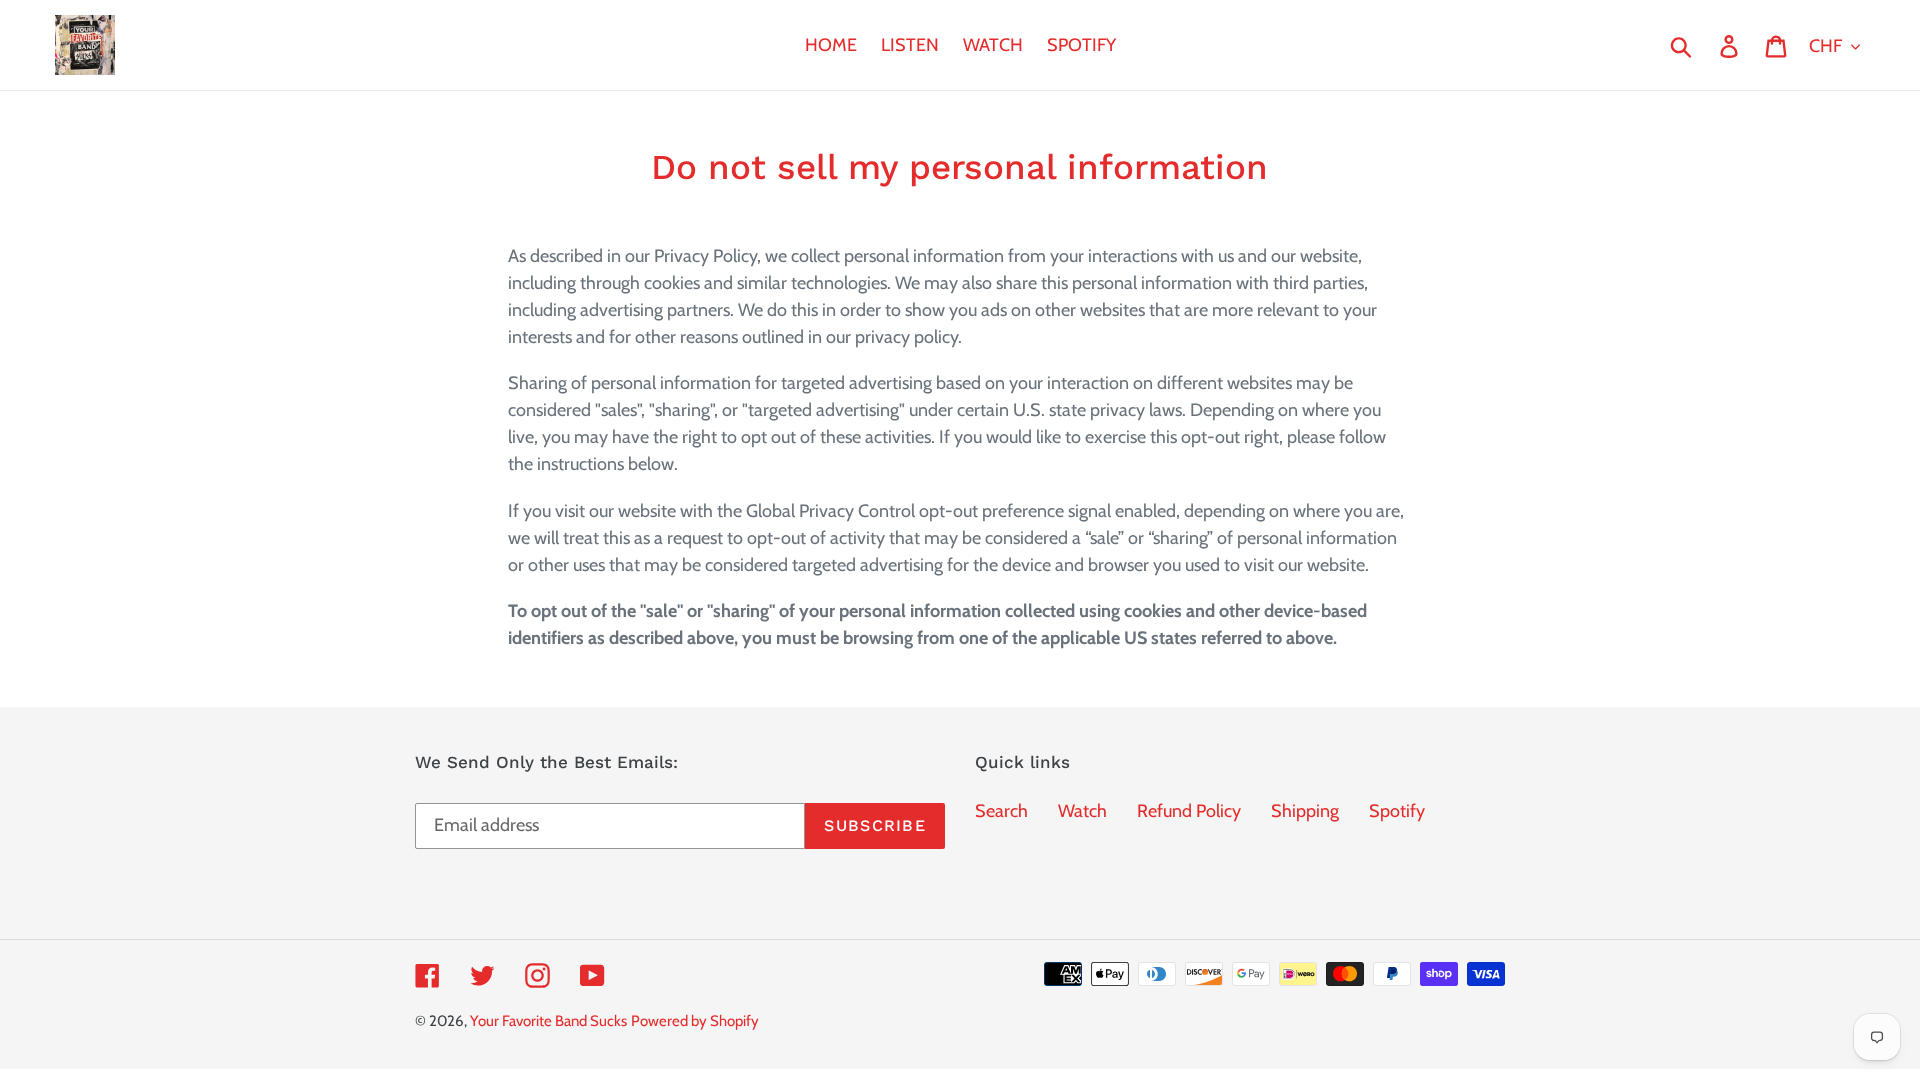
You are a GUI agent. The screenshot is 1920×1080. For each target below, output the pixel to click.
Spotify (1397, 811)
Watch (1082, 811)
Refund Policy (1189, 811)
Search (1001, 811)
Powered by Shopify (695, 1021)
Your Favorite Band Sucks (548, 1021)
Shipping (1305, 811)
